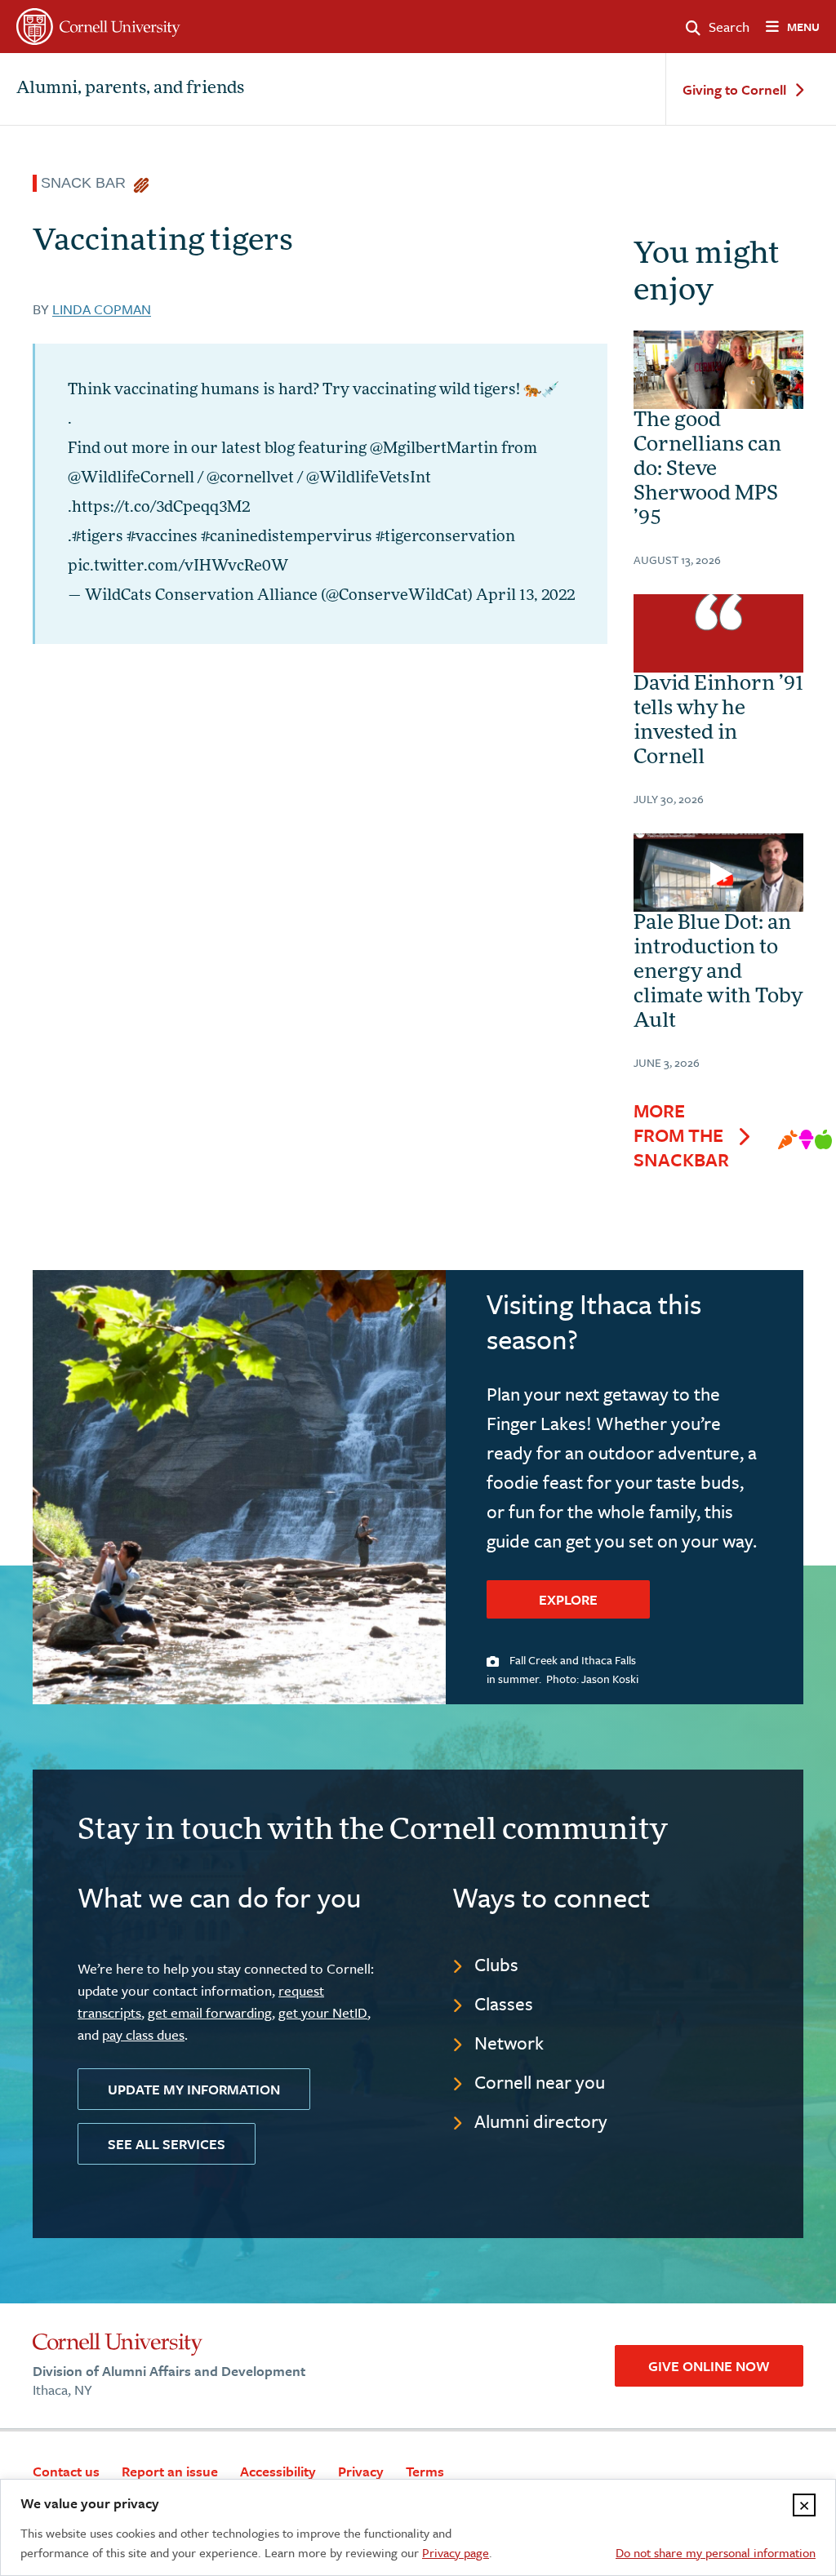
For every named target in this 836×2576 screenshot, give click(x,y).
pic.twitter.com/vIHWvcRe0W (178, 567)
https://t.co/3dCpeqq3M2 (161, 509)
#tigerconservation (445, 538)
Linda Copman (102, 309)
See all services (167, 2144)
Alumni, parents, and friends (130, 89)
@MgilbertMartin (434, 450)
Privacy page (456, 2552)
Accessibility (278, 2471)
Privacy (361, 2471)
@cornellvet (250, 479)
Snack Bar (87, 183)
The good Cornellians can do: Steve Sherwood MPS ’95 (707, 470)
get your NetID (323, 2012)
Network (509, 2043)
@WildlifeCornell (131, 479)
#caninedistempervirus (287, 538)
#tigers (98, 538)
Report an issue (170, 2471)
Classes (504, 2003)
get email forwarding (210, 2012)
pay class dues (143, 2034)
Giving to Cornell (734, 90)
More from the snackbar (681, 1135)
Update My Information (194, 2089)
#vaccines (162, 538)
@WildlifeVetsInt (369, 479)
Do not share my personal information (716, 2552)
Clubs (496, 1964)
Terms (425, 2471)
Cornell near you (540, 2082)
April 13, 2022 (525, 597)
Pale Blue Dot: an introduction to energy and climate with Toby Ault (718, 973)
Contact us (66, 2471)
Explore (568, 1599)
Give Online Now (709, 2366)
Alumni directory (541, 2121)
